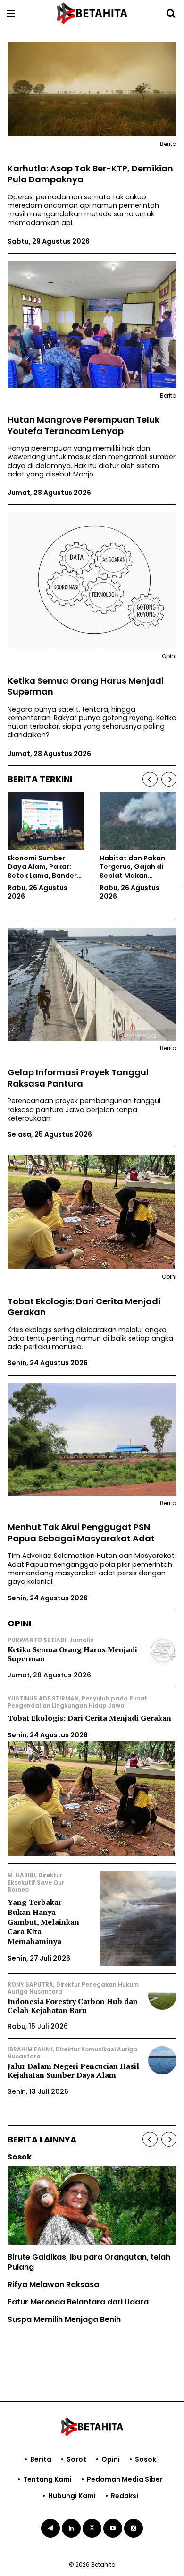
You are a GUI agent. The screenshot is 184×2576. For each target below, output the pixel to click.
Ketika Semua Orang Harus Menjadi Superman (86, 686)
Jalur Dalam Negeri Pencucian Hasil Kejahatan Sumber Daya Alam (73, 2070)
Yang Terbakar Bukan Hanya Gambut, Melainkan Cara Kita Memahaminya (43, 1922)
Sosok (146, 2459)
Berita (41, 2459)
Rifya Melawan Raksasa (53, 2284)
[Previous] (150, 779)
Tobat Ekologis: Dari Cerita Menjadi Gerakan (84, 1307)
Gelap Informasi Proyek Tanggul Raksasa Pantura (78, 1078)
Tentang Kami (47, 2479)
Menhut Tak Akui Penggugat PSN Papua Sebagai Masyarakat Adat (81, 1533)
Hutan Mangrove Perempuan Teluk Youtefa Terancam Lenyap (84, 425)
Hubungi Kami (72, 2496)
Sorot (76, 2459)
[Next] (169, 779)
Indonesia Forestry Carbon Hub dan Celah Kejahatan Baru (73, 2006)
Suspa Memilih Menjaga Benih (64, 2319)
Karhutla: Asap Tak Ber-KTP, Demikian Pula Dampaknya (90, 174)
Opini (111, 2459)
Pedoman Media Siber (125, 2479)
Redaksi (125, 2496)
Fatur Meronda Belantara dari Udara (78, 2302)
